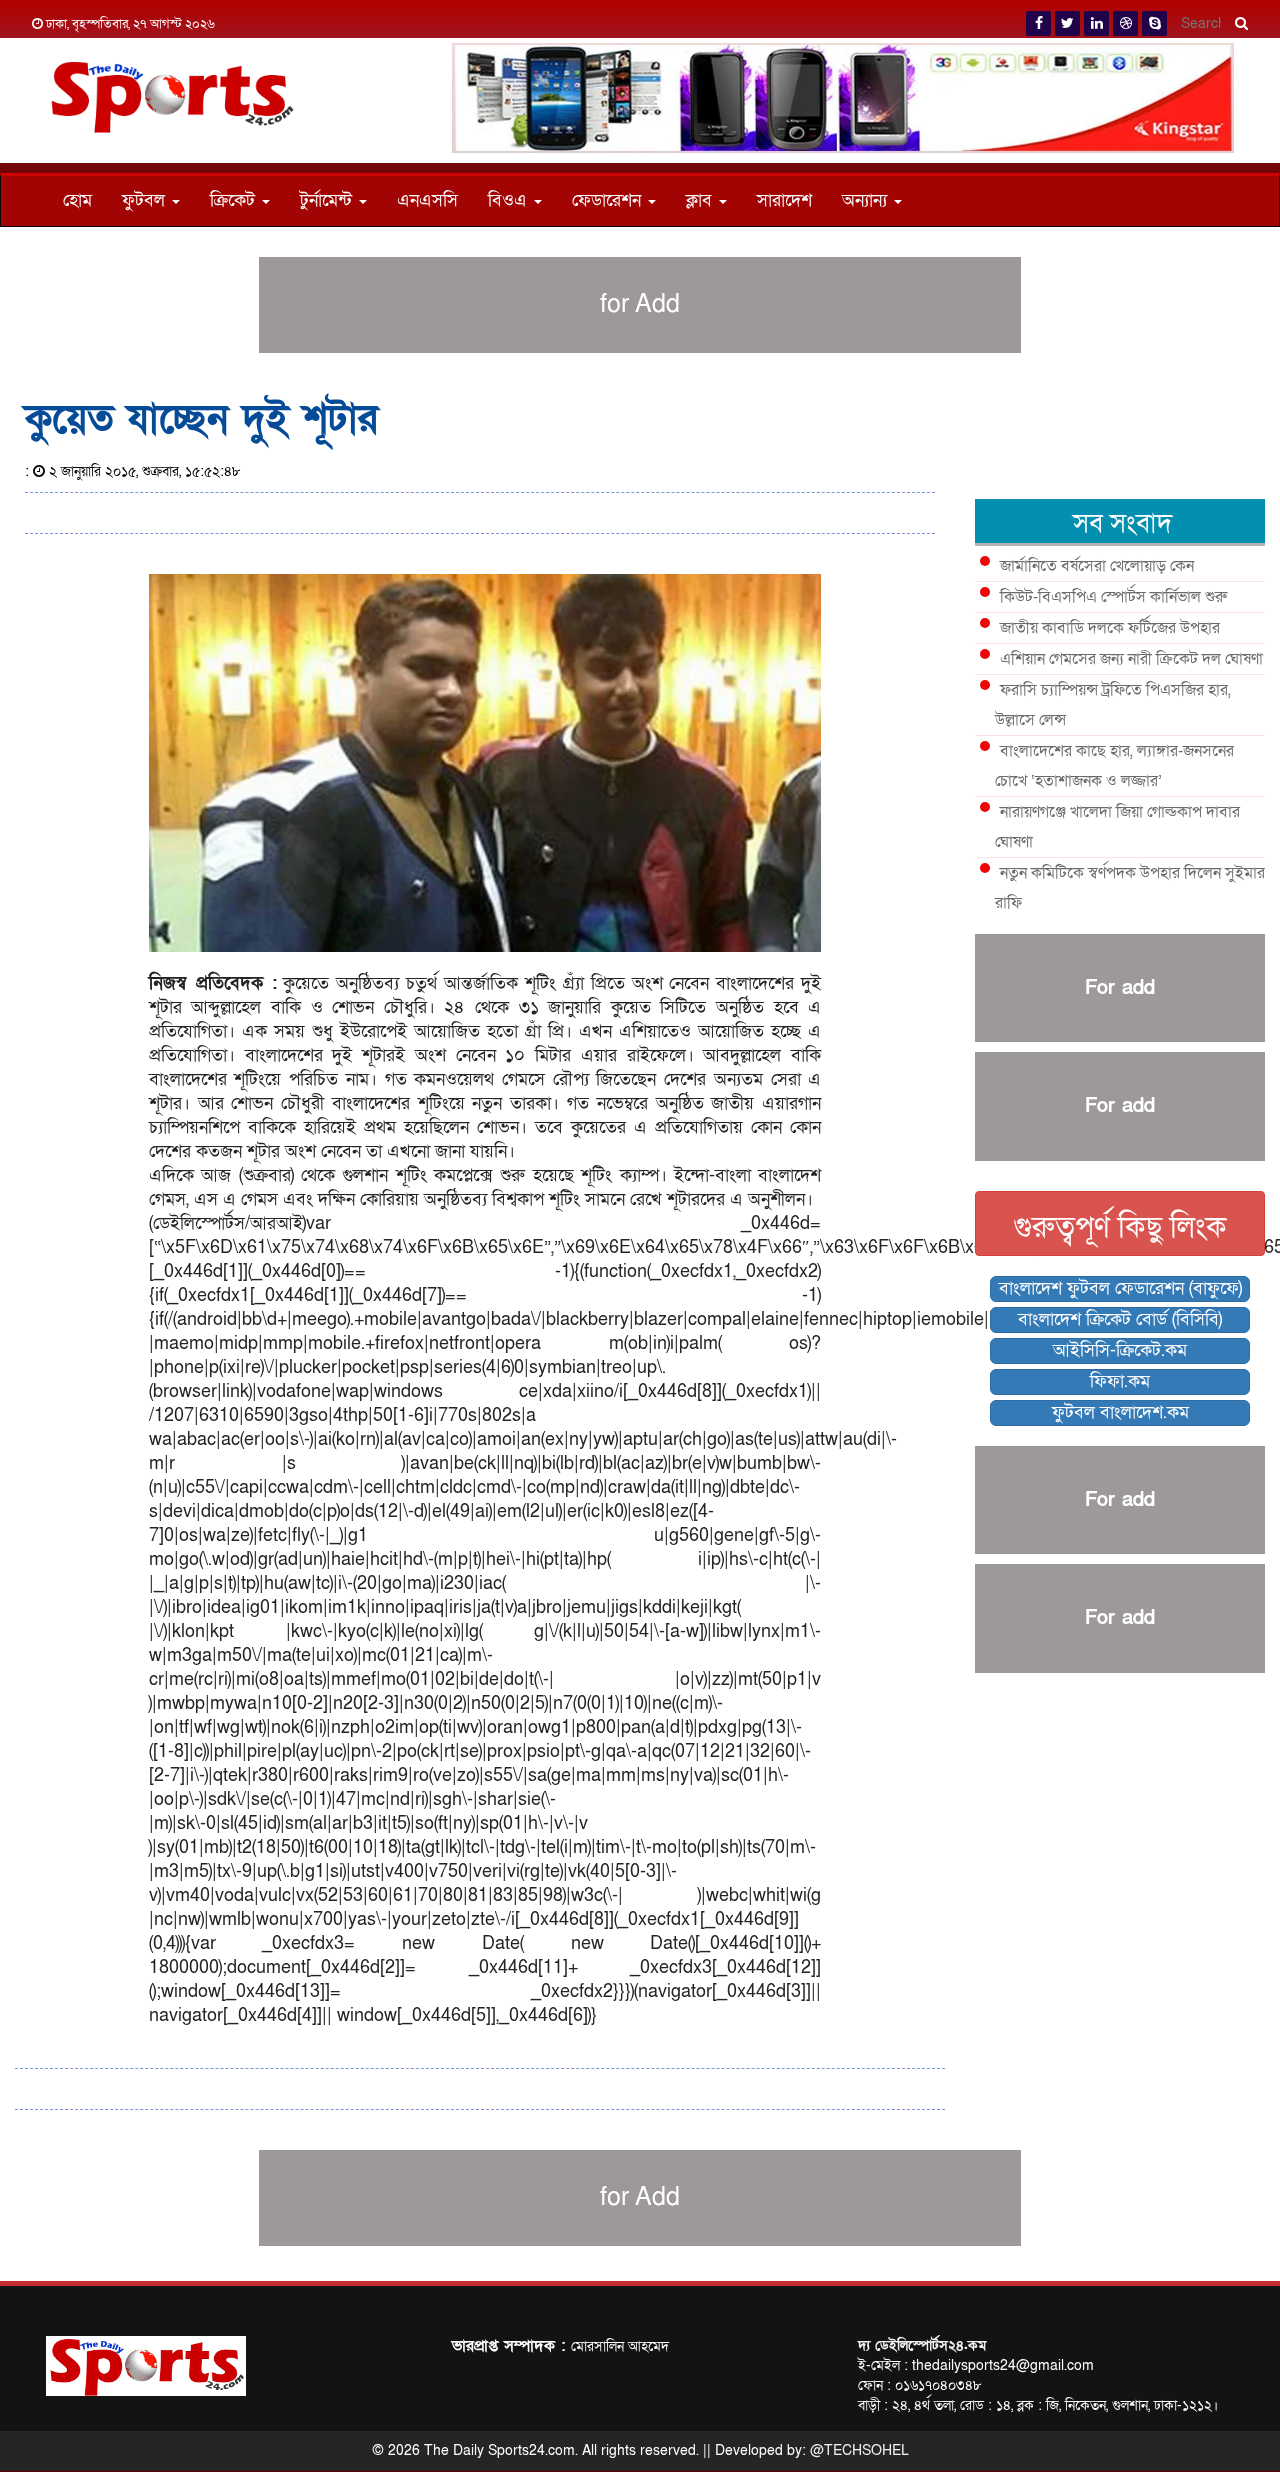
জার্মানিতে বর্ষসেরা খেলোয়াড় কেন (1097, 566)
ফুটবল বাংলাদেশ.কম (1120, 1412)
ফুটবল (146, 200)
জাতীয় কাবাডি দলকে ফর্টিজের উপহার (1110, 628)
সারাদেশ (784, 200)
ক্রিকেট (235, 200)
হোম (77, 200)
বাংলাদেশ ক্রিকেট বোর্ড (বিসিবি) (1120, 1319)
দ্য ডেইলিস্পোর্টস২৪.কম (922, 2345)
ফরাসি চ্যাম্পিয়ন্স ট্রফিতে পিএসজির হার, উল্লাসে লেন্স (1113, 705)
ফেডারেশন (609, 200)
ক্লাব (701, 200)
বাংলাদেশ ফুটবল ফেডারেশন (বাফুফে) (1120, 1288)
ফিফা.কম (1120, 1381)
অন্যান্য (867, 200)
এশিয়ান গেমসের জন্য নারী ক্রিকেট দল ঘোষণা (1131, 659)
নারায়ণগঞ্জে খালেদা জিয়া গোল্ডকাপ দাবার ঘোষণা (1117, 827)
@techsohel (859, 2450)
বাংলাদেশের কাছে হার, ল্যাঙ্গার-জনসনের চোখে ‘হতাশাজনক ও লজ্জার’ (1114, 766)
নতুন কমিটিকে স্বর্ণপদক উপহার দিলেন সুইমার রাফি (1130, 888)
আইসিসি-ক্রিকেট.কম (1120, 1350)
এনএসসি (427, 200)
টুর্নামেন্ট (328, 200)
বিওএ (510, 200)
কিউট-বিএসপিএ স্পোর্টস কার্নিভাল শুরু (1113, 597)
